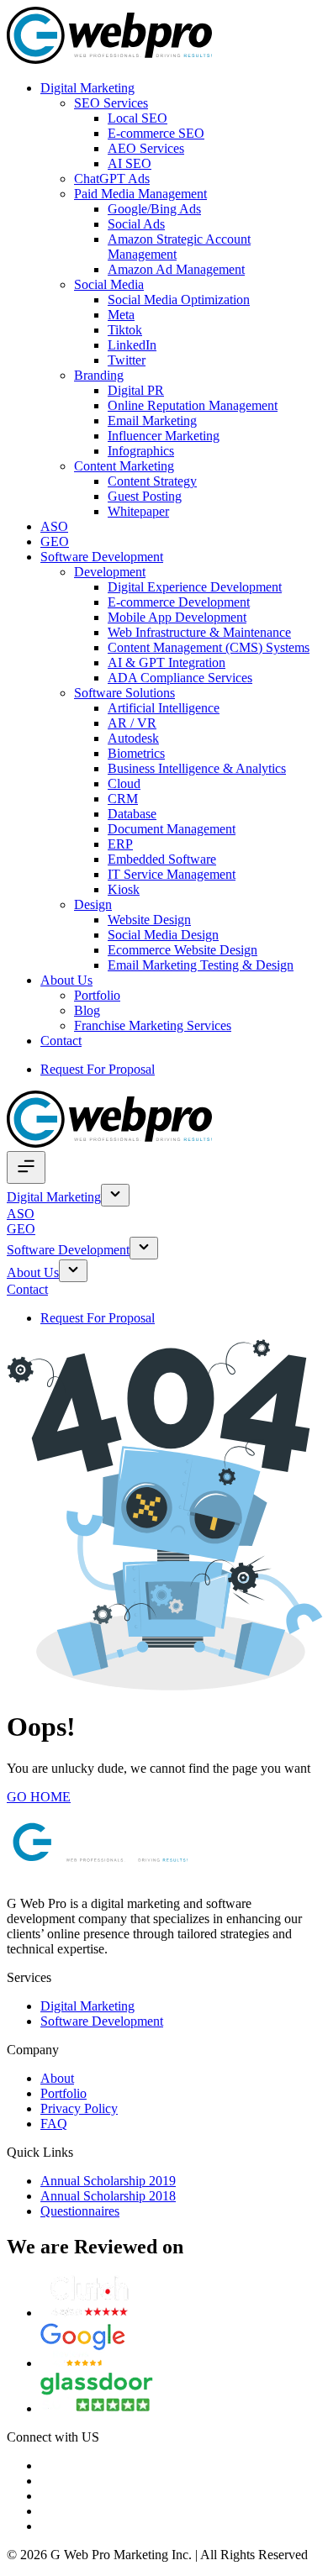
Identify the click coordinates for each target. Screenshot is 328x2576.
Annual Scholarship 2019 (108, 2181)
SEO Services (111, 103)
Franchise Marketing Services (153, 1025)
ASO (54, 526)
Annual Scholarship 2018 (108, 2196)
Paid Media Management (140, 194)
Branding (99, 375)
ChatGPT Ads (112, 179)
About (57, 2078)
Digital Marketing (87, 88)
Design (93, 904)
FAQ (54, 2124)
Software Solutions (124, 693)
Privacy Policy (79, 2108)
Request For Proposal (98, 1069)
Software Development (102, 557)
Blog (87, 1010)
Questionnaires (80, 2211)
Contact (61, 1041)
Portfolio (97, 995)
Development (110, 572)
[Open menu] (26, 1167)
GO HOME (39, 1797)
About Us (66, 980)
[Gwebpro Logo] (109, 59)
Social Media (109, 284)
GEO (55, 541)
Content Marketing (124, 466)
